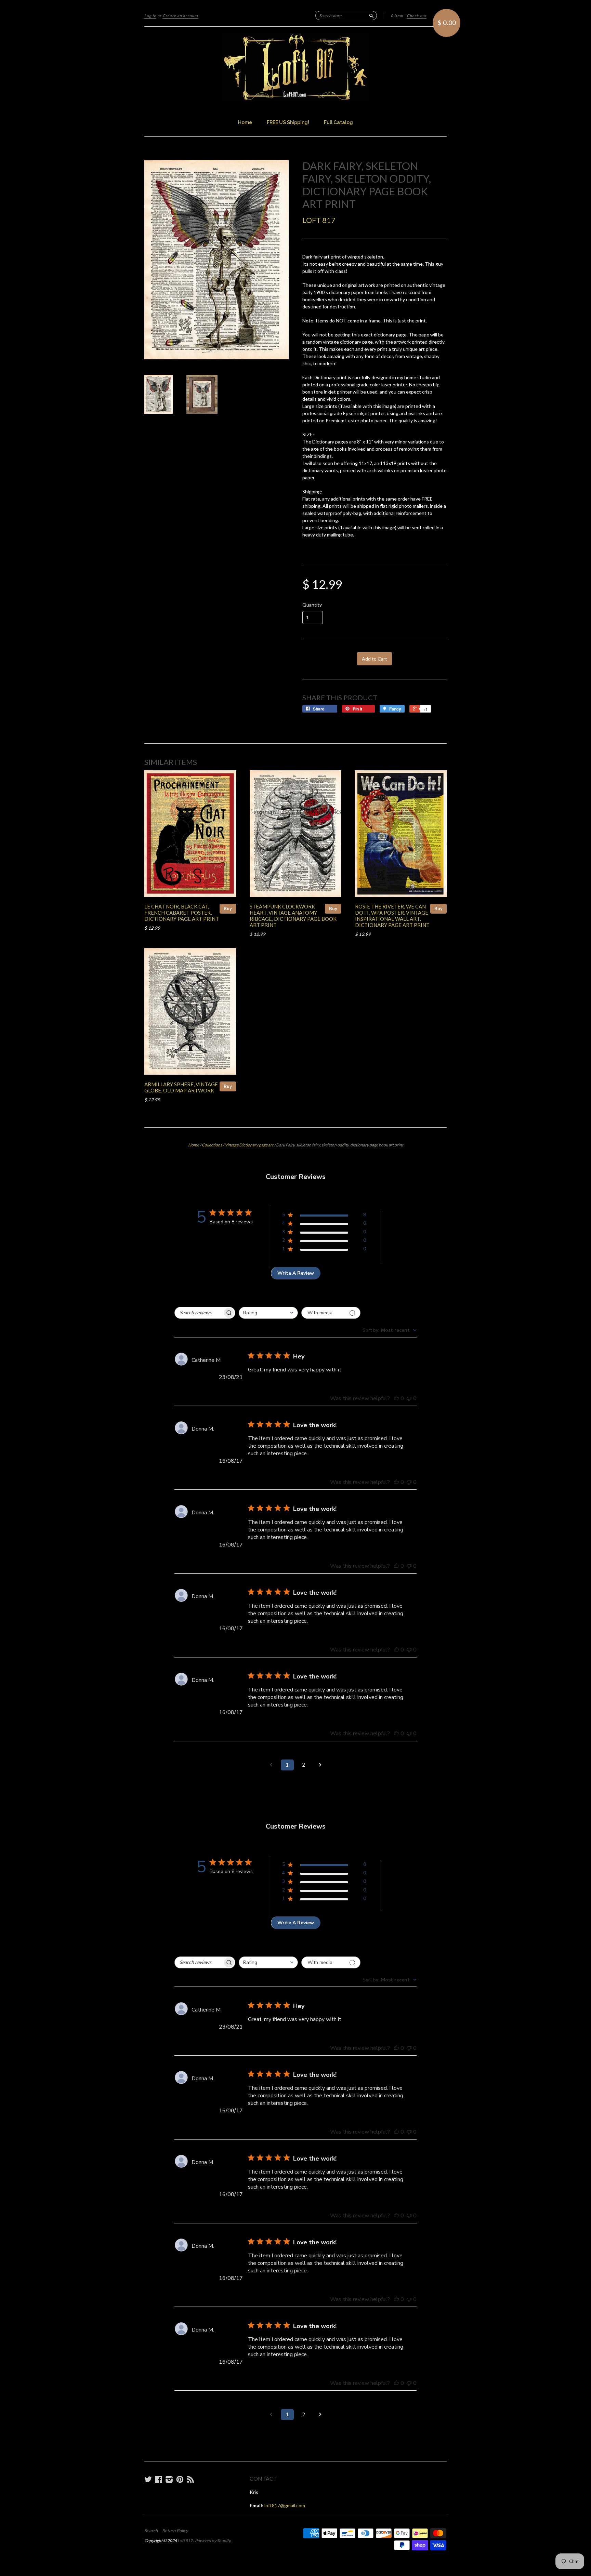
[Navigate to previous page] (271, 1765)
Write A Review (296, 1273)
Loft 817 (319, 220)
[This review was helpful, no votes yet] (396, 1398)
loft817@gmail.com (285, 2505)
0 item (397, 16)
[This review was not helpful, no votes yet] (409, 1398)
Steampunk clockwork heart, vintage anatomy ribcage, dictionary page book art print (293, 915)
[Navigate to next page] (320, 1765)
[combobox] (268, 1313)
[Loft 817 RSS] (191, 2479)
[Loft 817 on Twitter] (148, 2479)
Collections (212, 1145)
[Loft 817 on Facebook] (159, 2479)
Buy (228, 908)
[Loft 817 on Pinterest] (180, 2479)
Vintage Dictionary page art (249, 1145)
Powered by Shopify (213, 2541)
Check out (417, 16)
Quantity (312, 605)
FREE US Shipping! (288, 122)
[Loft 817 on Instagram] (169, 2479)
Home (245, 122)
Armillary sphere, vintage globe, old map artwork (181, 1087)
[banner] (295, 68)
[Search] (371, 15)
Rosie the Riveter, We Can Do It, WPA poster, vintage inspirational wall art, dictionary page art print (392, 915)
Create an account (180, 16)
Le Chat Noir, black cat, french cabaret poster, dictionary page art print (182, 913)
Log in (150, 16)
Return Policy (175, 2531)
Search (151, 2531)
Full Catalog (338, 122)
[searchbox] (199, 1313)
